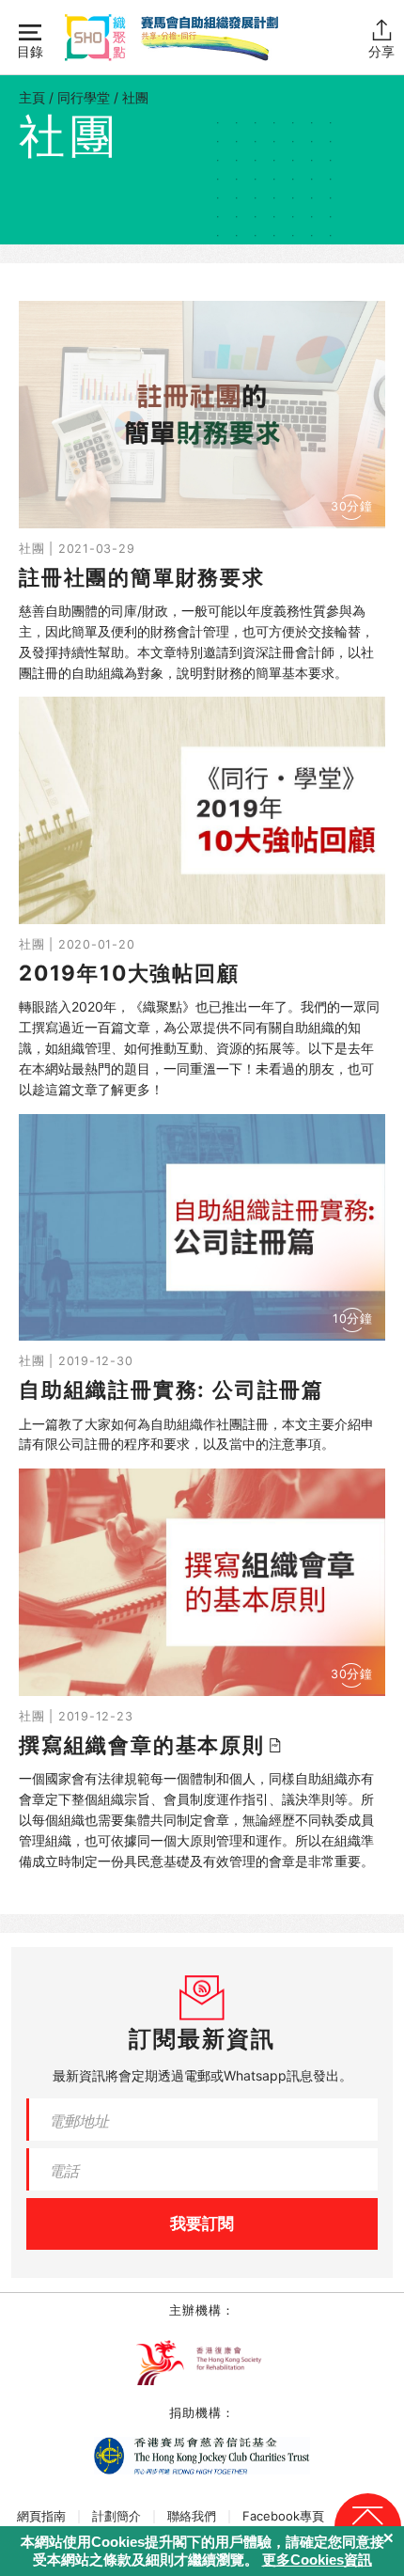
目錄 (30, 51)
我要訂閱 (202, 2223)
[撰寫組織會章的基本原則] (202, 1670)
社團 (135, 97)
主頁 (32, 97)
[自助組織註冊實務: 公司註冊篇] (202, 1285)
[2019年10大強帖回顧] (202, 898)
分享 (381, 51)
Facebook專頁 (283, 2516)
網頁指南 (41, 2516)
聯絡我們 (192, 2516)
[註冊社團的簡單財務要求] (202, 492)
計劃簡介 (117, 2516)
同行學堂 (84, 97)
